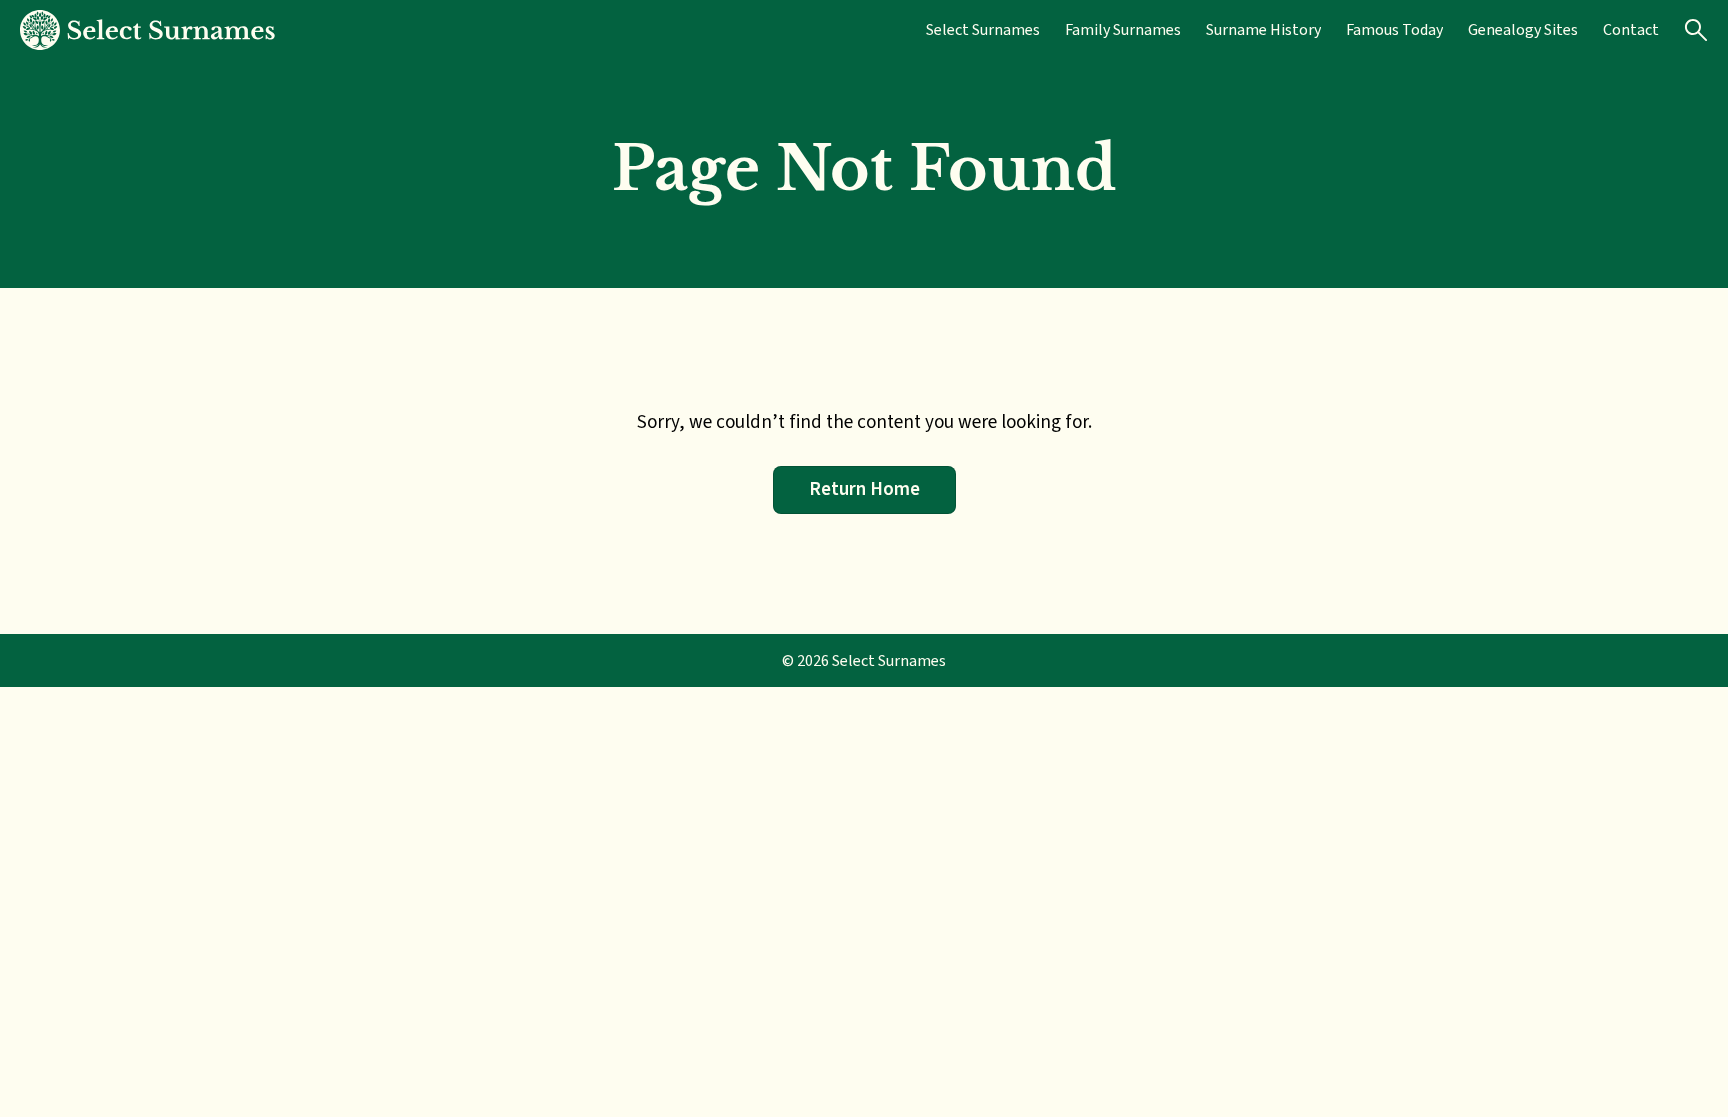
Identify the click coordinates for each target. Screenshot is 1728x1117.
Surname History (1263, 29)
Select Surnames (983, 29)
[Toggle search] (1696, 30)
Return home (864, 488)
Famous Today (1394, 29)
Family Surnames (1123, 29)
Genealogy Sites (1523, 29)
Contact (1631, 29)
